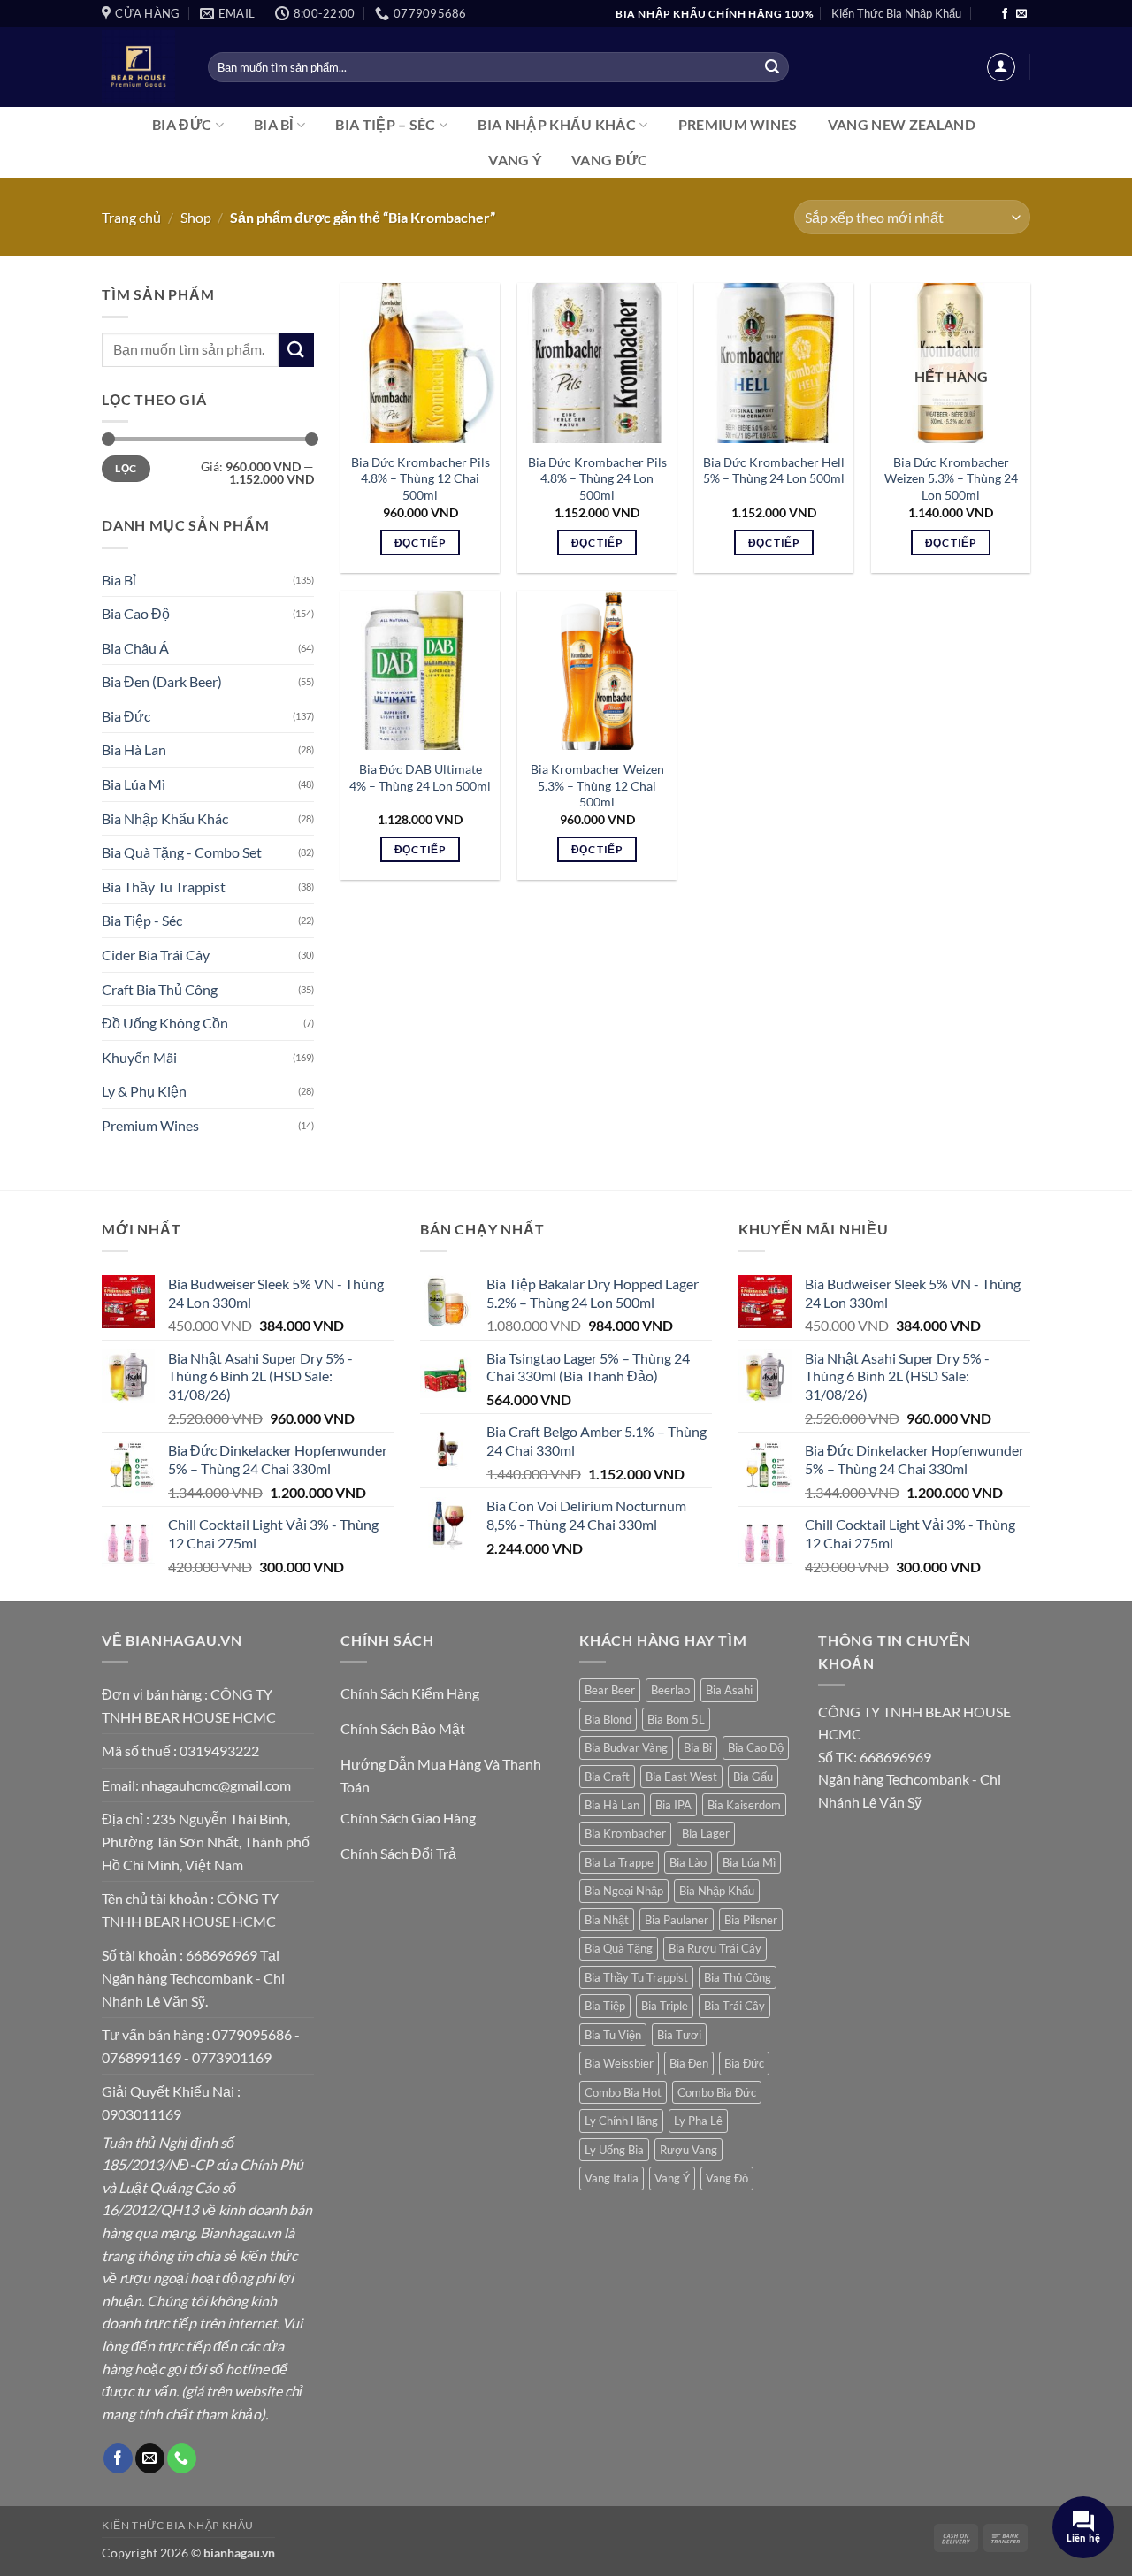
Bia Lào (688, 1862)
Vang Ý (515, 160)
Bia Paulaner (677, 1920)
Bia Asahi (729, 1690)
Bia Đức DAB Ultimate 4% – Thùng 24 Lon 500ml (420, 777)
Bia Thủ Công (738, 1977)
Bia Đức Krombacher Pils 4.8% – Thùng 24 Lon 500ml (597, 478)
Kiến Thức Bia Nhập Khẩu (896, 13)
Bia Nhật (607, 1920)
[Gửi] (772, 67)
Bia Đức (182, 124)
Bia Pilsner (751, 1920)
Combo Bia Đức (717, 2092)
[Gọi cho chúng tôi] (182, 2458)
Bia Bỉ (274, 124)
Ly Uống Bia (614, 2150)
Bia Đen (689, 2063)
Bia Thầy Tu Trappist (164, 887)
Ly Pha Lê (698, 2121)
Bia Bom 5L (676, 1719)
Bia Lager (706, 1833)
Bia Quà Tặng (619, 1948)
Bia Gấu (753, 1777)
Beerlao (670, 1690)
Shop (196, 217)
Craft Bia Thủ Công (160, 989)
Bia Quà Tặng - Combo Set (182, 852)
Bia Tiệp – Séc (385, 124)
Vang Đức (610, 160)
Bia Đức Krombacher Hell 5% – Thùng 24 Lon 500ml (774, 470)
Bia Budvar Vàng (626, 1747)
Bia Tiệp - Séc (142, 920)
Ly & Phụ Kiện (144, 1091)
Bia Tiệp (605, 2006)
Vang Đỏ (727, 2178)
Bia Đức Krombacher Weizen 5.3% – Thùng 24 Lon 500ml (951, 478)
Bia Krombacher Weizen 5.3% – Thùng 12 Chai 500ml (597, 785)
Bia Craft (607, 1777)
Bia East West (681, 1777)
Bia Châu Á (135, 648)
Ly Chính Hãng (621, 2121)
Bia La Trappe (619, 1862)
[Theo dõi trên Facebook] (1005, 14)
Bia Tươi (679, 2035)
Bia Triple (665, 2006)
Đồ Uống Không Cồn (165, 1023)
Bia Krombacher (625, 1833)
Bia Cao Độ (136, 613)
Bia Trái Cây (734, 2006)
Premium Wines (738, 124)
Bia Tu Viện (613, 2035)
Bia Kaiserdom (744, 1805)
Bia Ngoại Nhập (624, 1891)
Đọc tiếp (420, 543)
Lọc (126, 468)
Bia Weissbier (619, 2063)
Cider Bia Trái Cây (156, 955)
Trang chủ (131, 217)
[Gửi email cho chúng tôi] (1021, 14)
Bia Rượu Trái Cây (715, 1948)
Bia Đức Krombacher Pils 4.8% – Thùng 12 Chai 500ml (421, 478)
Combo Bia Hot (623, 2092)
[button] (1001, 67)
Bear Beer (610, 1690)
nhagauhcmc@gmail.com (216, 1785)
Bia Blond (608, 1719)
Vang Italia (612, 2178)
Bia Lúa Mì (134, 784)
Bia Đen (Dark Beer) (162, 681)
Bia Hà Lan (134, 749)
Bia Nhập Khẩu (717, 1891)
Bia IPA (673, 1805)
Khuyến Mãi (139, 1057)
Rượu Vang (688, 2150)
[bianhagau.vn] (141, 67)
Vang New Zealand (902, 124)
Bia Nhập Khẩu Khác (557, 124)
